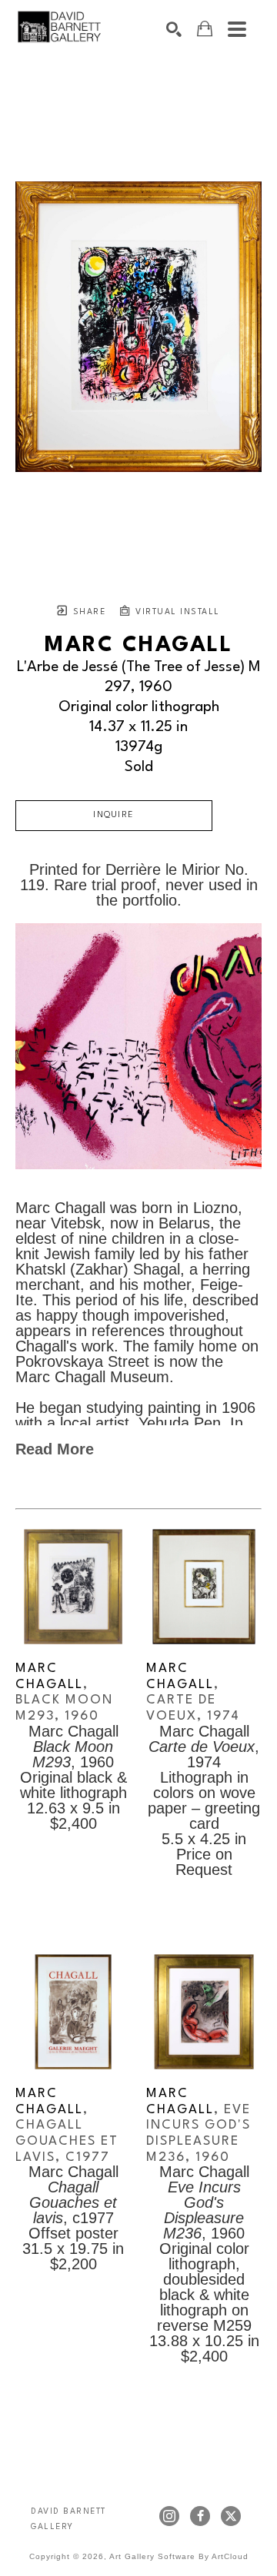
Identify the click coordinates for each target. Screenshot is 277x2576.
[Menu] (237, 29)
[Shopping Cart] (205, 29)
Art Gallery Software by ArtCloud (179, 2556)
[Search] (174, 29)
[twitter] (231, 2516)
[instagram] (169, 2516)
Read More (55, 1449)
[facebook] (200, 2516)
